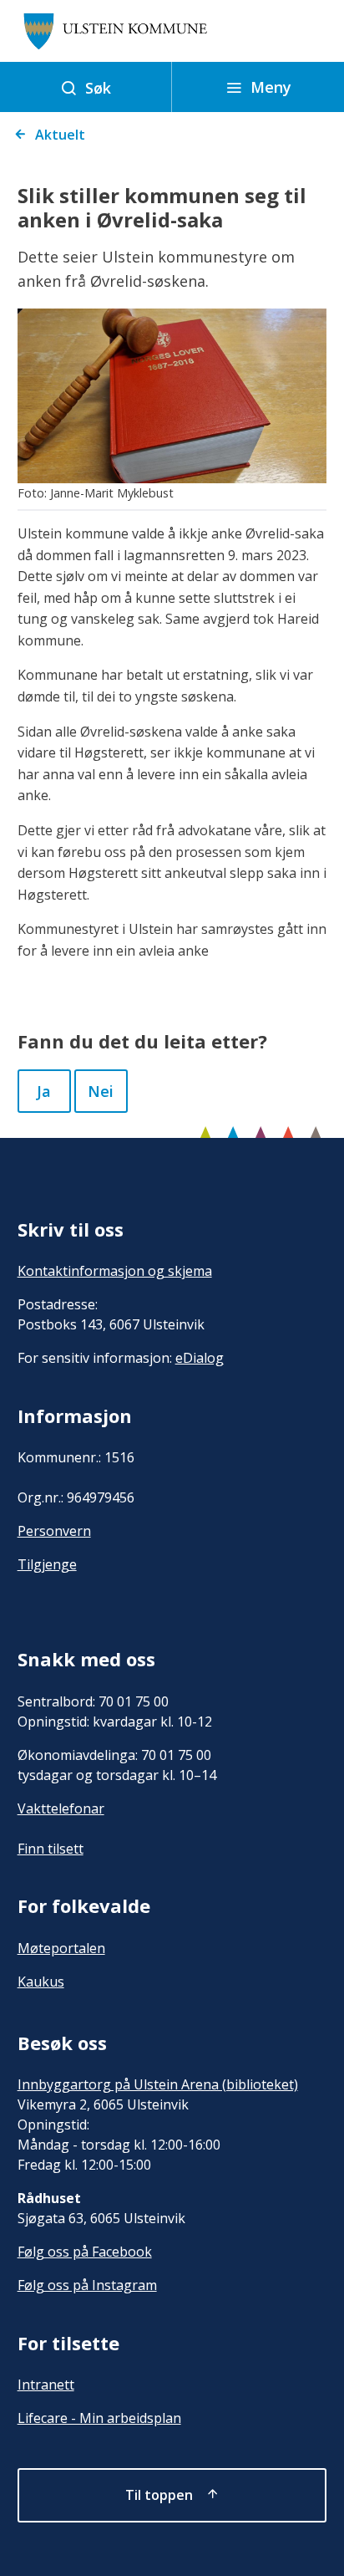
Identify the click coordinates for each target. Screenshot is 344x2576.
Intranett (46, 2385)
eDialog (200, 1358)
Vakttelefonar (61, 1808)
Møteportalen (61, 1948)
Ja (44, 1091)
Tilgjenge (47, 1564)
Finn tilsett (51, 1849)
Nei (101, 1091)
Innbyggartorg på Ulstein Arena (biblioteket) (158, 2084)
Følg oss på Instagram (87, 2285)
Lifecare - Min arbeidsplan (99, 2418)
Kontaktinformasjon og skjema (115, 1271)
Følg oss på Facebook (85, 2252)
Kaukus (41, 1982)
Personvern (54, 1531)
